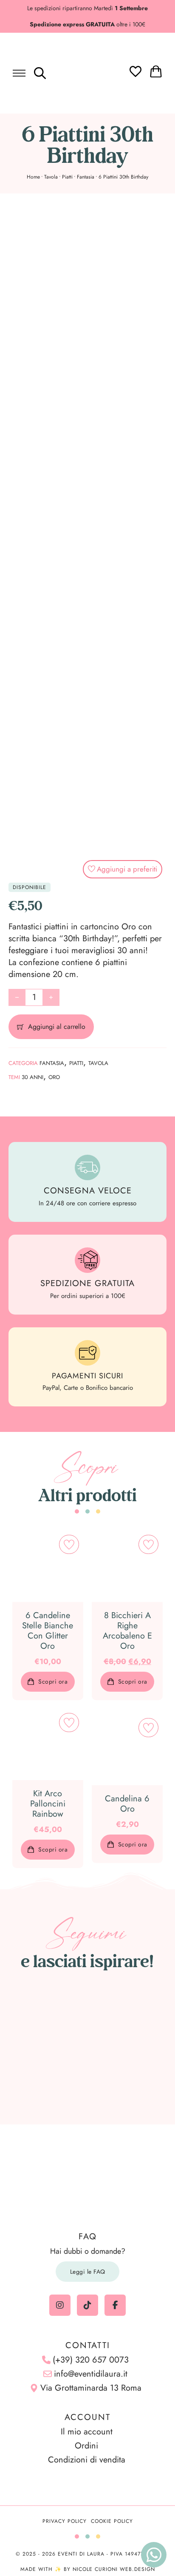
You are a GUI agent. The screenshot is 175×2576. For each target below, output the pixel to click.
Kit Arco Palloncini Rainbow (48, 1804)
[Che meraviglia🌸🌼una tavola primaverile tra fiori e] (87, 2019)
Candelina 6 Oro (127, 1804)
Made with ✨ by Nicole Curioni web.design (88, 2569)
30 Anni (32, 1077)
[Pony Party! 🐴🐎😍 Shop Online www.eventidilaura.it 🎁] (40, 2077)
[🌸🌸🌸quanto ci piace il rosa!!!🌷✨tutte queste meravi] (136, 2048)
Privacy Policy (65, 2521)
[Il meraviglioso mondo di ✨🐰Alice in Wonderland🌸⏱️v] (40, 2019)
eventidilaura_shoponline (92, 1985)
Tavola (51, 177)
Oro (54, 1077)
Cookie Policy (112, 2521)
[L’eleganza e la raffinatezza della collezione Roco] (40, 2048)
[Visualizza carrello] (156, 71)
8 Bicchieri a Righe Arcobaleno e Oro (127, 1631)
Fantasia (86, 177)
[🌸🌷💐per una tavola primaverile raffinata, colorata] (87, 2048)
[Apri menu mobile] (19, 73)
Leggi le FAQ (88, 2272)
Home (33, 177)
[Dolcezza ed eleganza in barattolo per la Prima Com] (136, 2019)
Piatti (67, 177)
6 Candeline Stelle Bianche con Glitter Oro (48, 1631)
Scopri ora (53, 1681)
